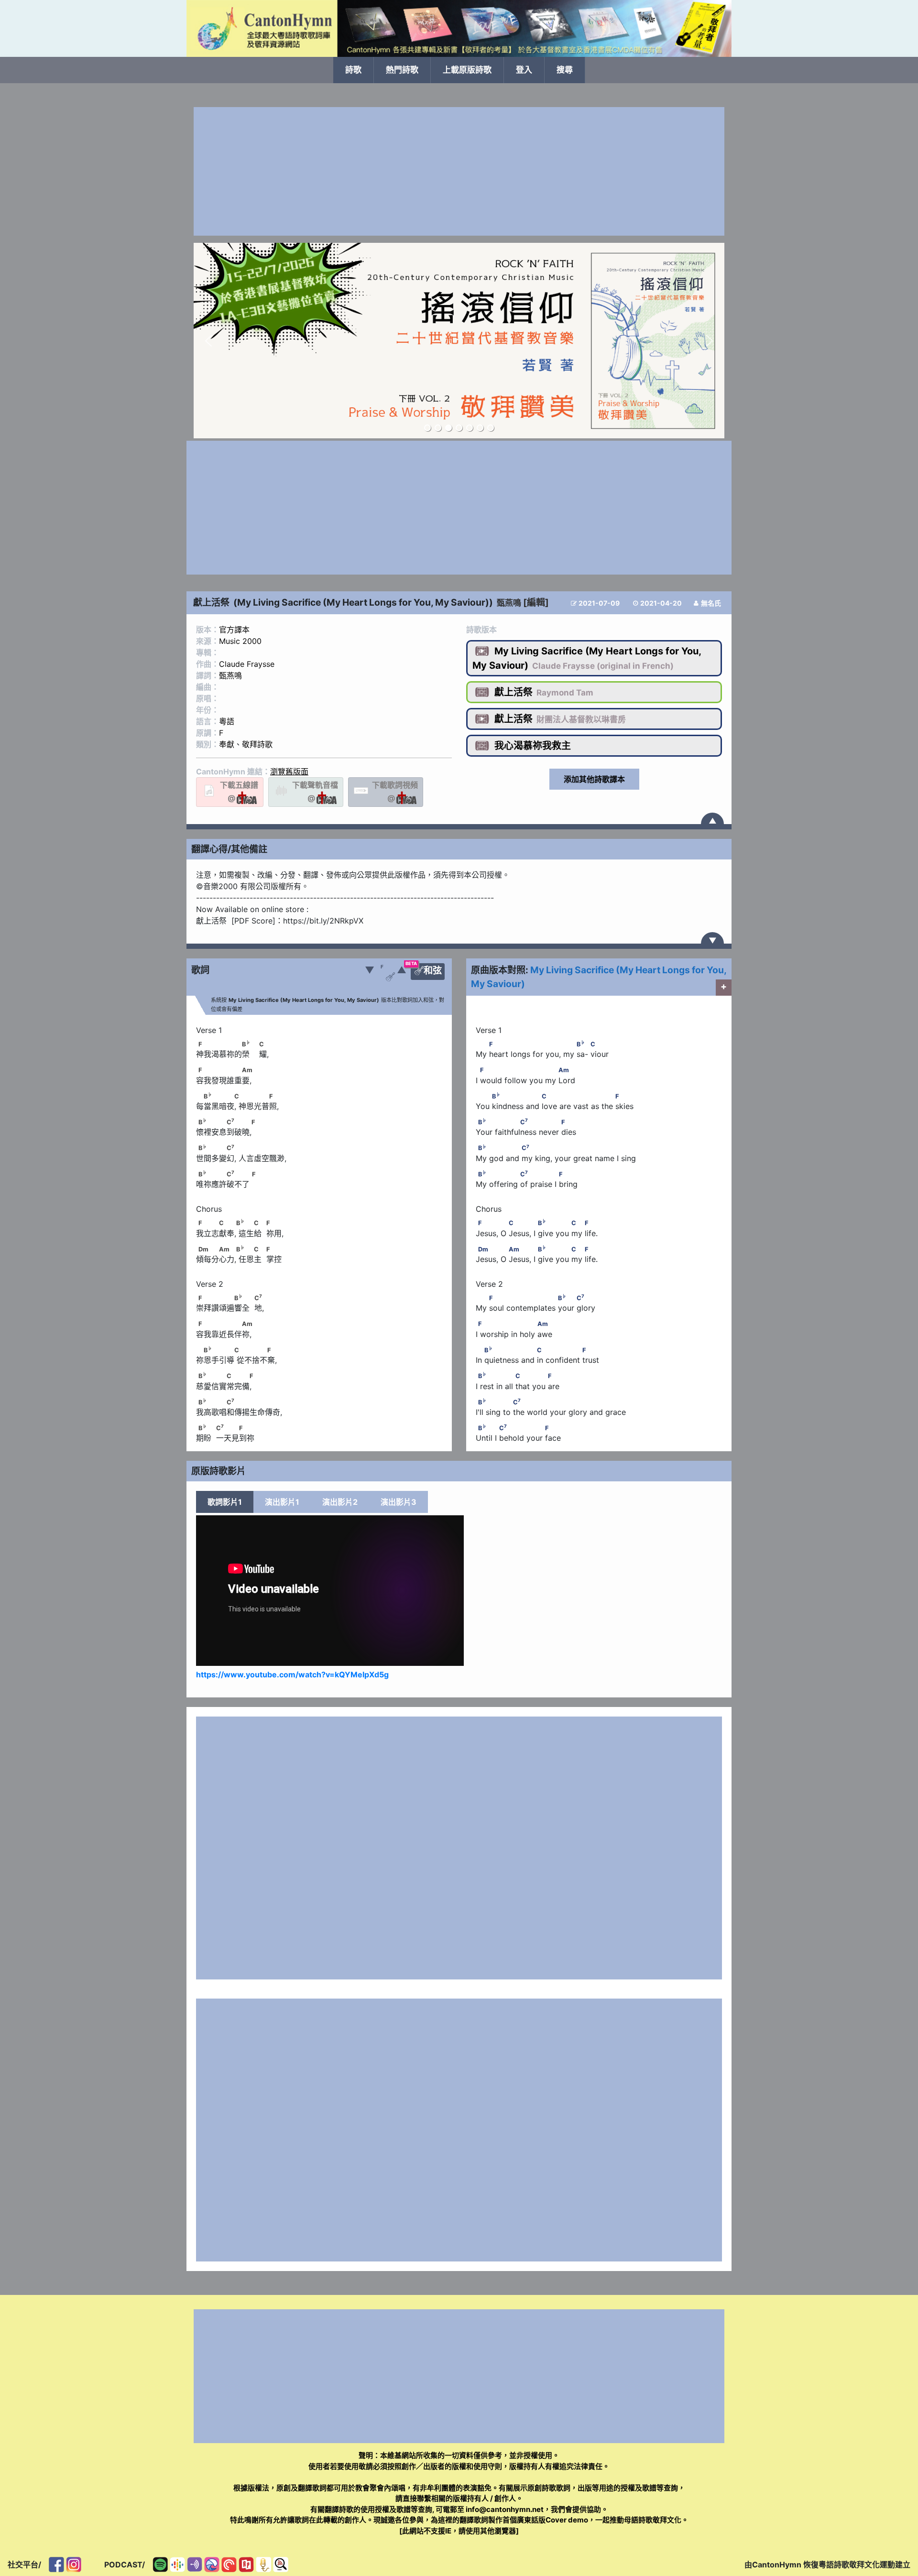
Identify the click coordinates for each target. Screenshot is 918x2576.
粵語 (227, 721)
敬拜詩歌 (257, 744)
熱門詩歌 (402, 70)
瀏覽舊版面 (289, 772)
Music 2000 (240, 641)
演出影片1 (282, 1502)
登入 (524, 70)
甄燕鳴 (509, 603)
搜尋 (565, 70)
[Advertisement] (459, 171)
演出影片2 (340, 1502)
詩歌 (353, 70)
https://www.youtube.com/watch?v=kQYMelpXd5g (292, 1674)
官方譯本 (234, 630)
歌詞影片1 (225, 1502)
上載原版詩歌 (467, 70)
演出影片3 (399, 1502)
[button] (208, 341)
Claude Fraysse (247, 664)
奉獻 (227, 744)
